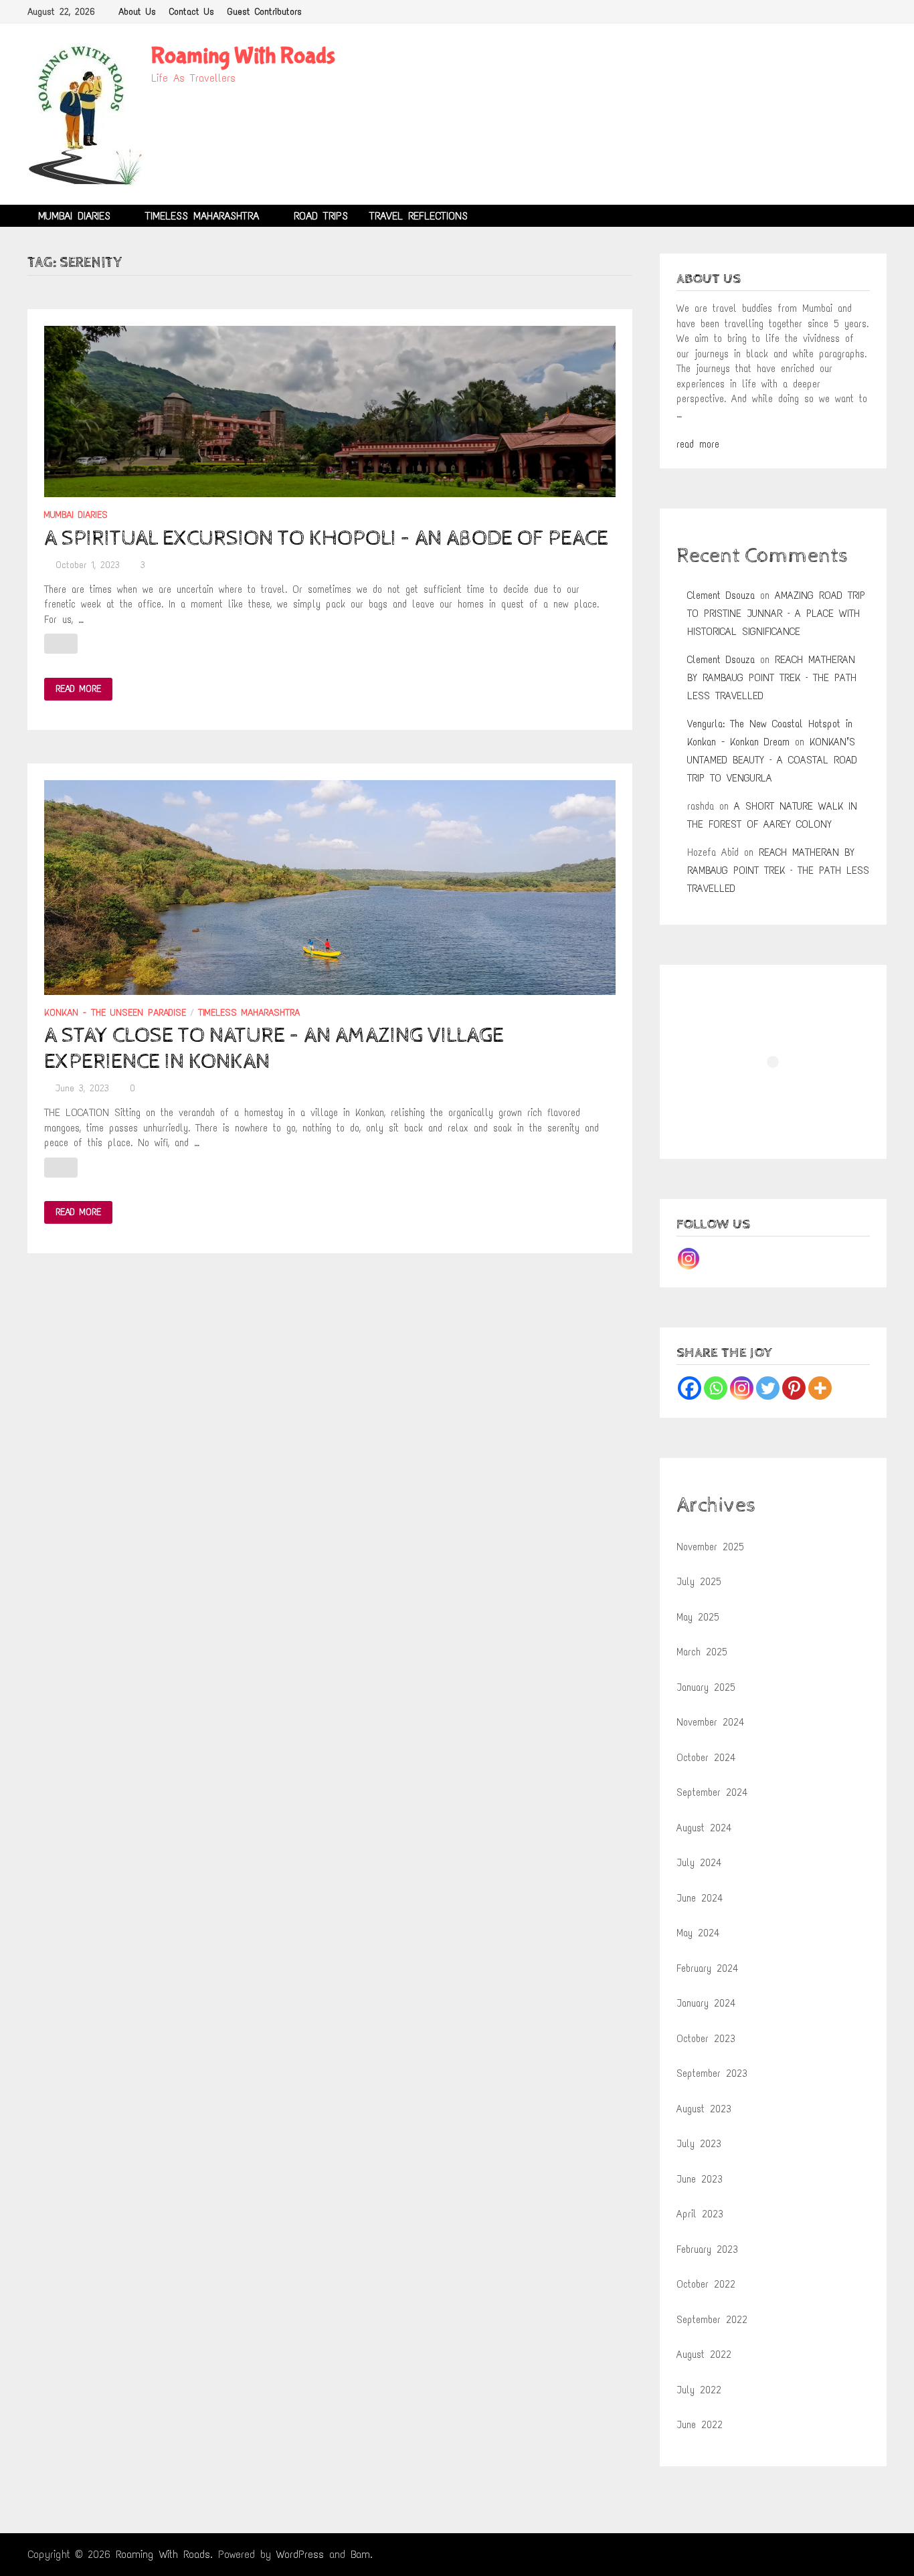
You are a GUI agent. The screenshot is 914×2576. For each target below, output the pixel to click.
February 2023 (707, 2249)
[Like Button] (61, 644)
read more (698, 444)
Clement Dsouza (721, 595)
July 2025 (699, 1582)
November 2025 (710, 1547)
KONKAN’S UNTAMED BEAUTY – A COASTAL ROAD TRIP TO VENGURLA (772, 760)
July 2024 (699, 1863)
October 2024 (706, 1758)
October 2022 (706, 2284)
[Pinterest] (794, 1388)
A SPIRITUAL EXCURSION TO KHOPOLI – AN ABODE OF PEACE (326, 539)
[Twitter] (768, 1388)
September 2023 (712, 2074)
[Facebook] (690, 1388)
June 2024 (700, 1898)
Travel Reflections (419, 216)
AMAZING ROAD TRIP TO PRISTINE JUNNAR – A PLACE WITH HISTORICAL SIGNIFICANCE (776, 614)
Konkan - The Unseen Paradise (115, 1013)
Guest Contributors (265, 12)
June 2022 (700, 2425)
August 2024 (704, 1828)
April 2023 (700, 2214)
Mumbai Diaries (74, 216)
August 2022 (704, 2355)
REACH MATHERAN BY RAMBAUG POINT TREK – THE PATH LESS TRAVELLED (772, 678)
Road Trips (321, 216)
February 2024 (707, 1968)
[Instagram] (689, 1259)
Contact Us (192, 12)
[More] (820, 1388)
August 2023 (704, 2109)
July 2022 (699, 2390)
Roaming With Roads (243, 56)
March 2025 (702, 1652)
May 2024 (698, 1933)
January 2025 (706, 1687)
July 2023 (699, 2144)
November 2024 (710, 1722)
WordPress (300, 2554)
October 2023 (706, 2039)
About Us (137, 12)
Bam (360, 2554)
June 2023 (700, 2179)
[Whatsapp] (716, 1388)
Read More (78, 689)
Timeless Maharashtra (202, 216)
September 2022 (712, 2320)
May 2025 (698, 1617)
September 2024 (712, 1792)
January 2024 (706, 2003)
